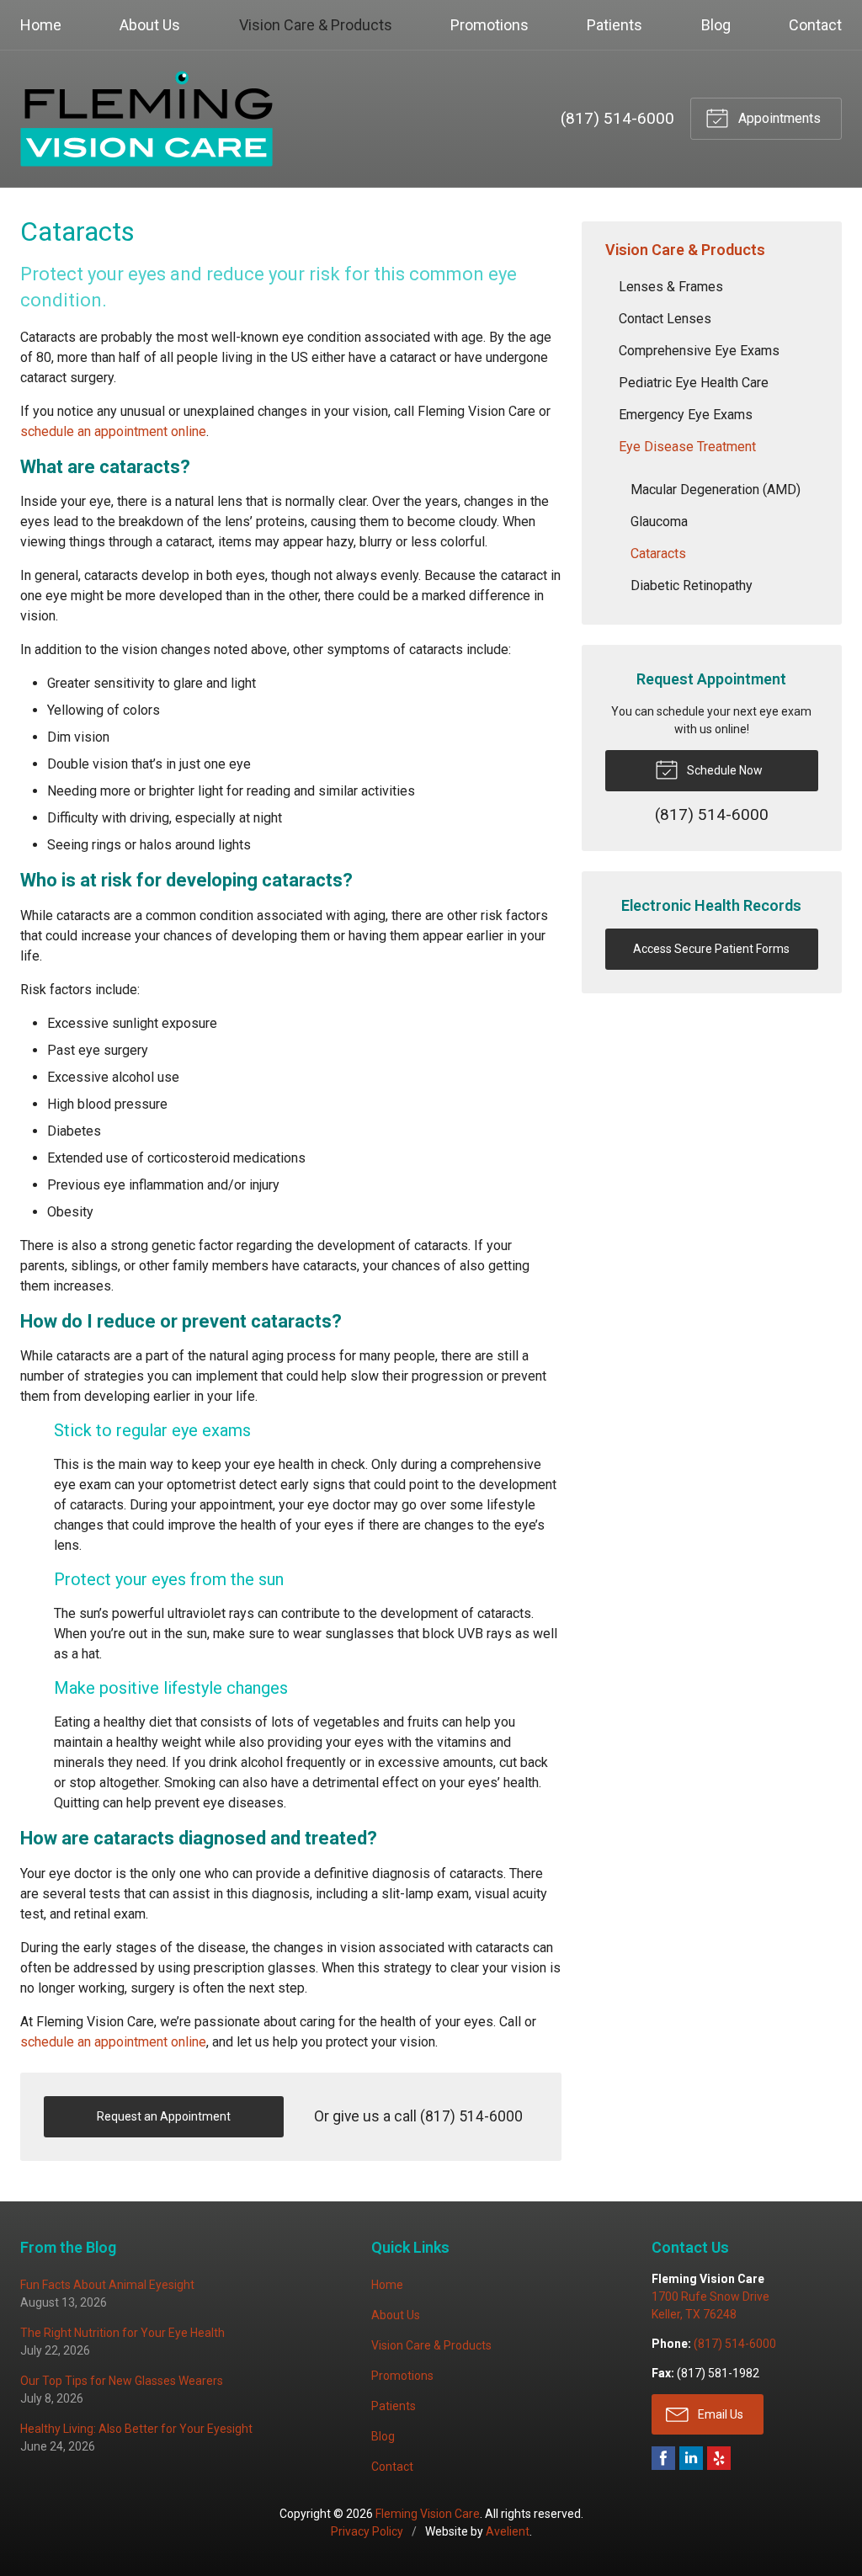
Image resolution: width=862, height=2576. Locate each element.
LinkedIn (691, 2458)
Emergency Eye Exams (686, 415)
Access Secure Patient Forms (711, 949)
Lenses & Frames (671, 287)
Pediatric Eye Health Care (694, 383)
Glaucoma (659, 522)
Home (41, 25)
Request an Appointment (164, 2116)
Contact (815, 25)
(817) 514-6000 (617, 118)
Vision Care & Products (316, 25)
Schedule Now (724, 770)
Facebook (663, 2458)
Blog (716, 25)
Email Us (719, 2414)
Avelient (508, 2531)
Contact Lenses (665, 319)
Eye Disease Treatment (687, 447)
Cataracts (658, 554)
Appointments (778, 118)
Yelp (719, 2458)
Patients (615, 25)
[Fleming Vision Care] (146, 119)
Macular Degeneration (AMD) (716, 490)
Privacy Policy (367, 2531)
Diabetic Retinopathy (692, 585)
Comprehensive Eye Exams (699, 351)
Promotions (490, 25)
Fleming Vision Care (428, 2514)
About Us (150, 25)
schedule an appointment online (113, 431)
